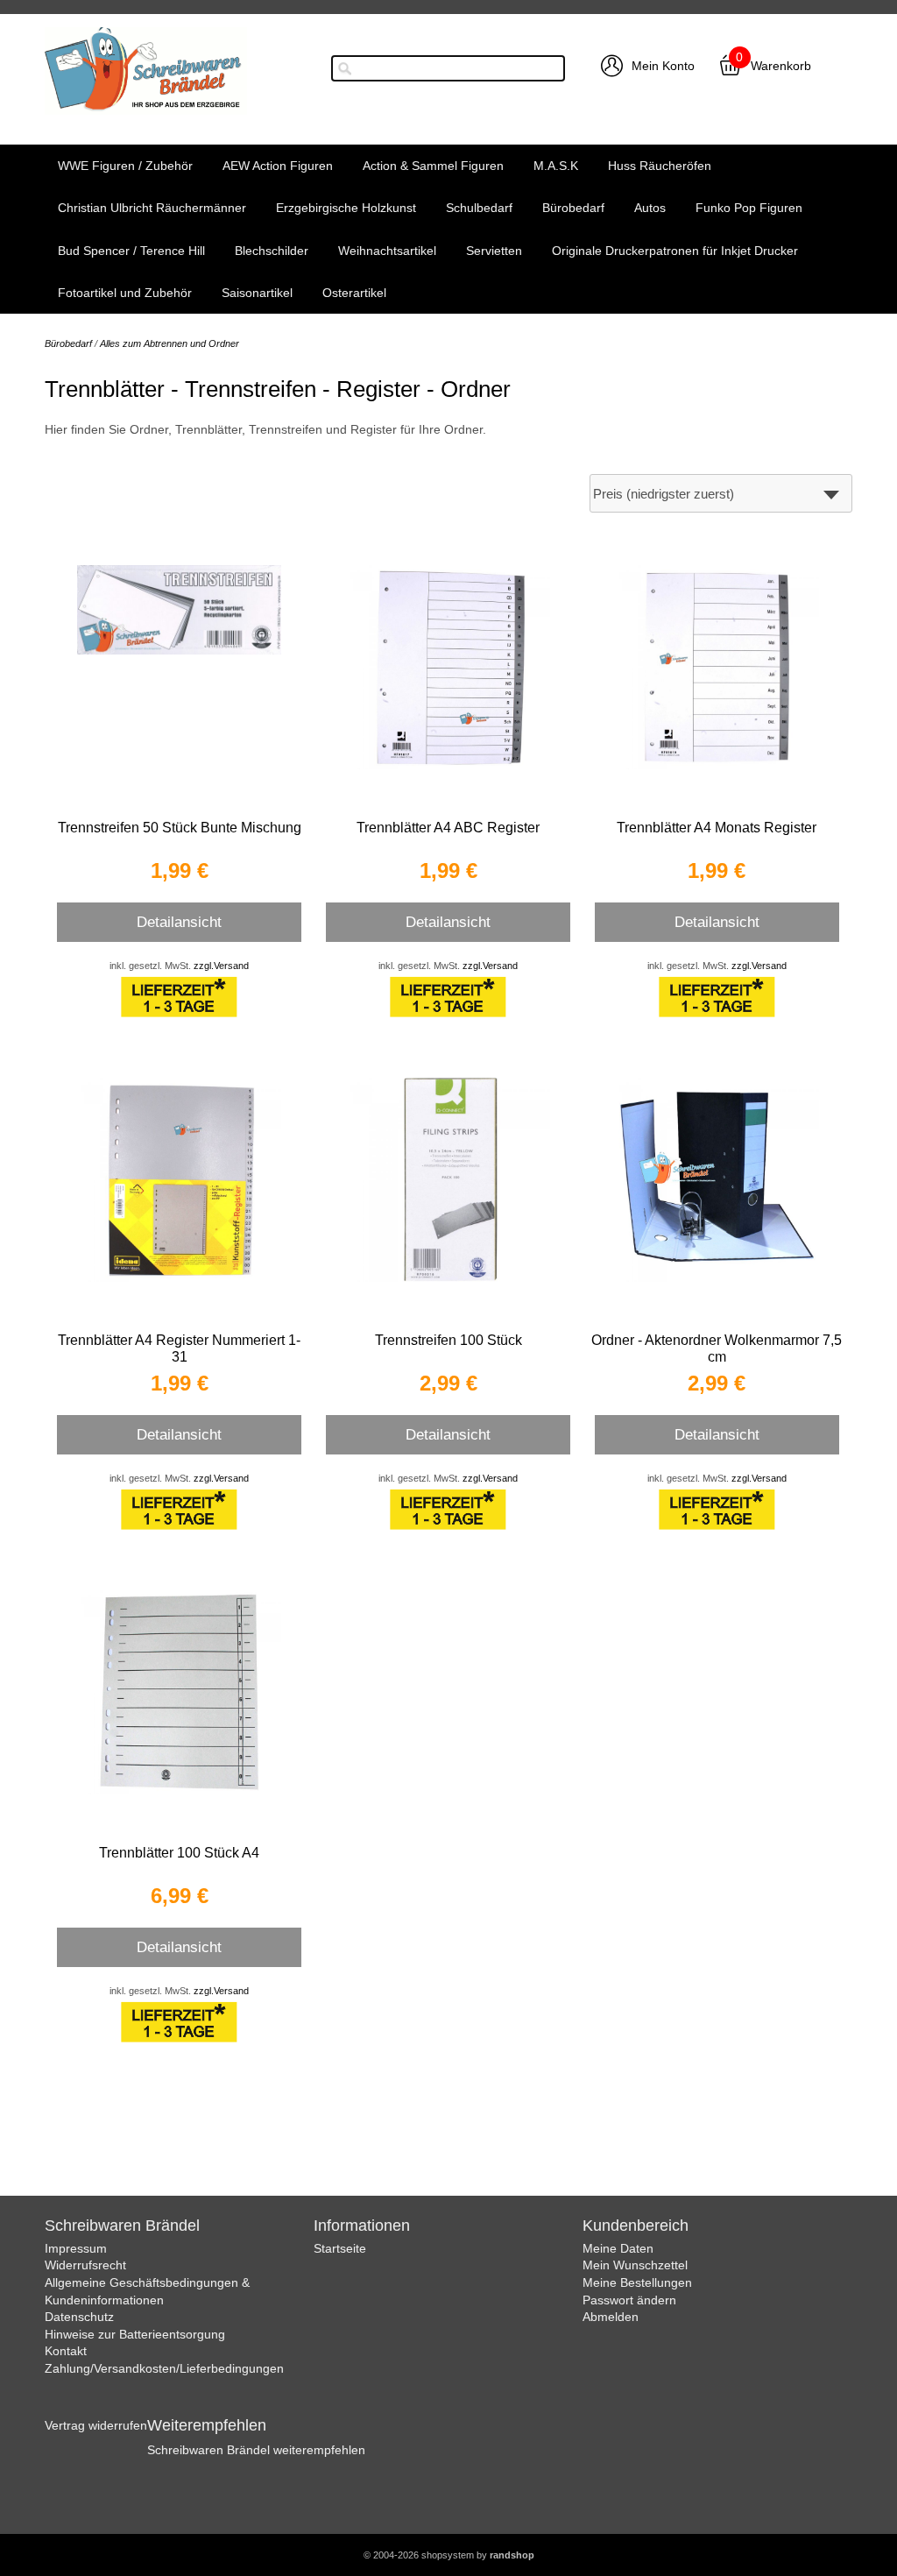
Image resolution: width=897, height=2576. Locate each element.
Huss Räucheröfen (660, 166)
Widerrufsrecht (85, 2265)
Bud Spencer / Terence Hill (131, 251)
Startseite (340, 2248)
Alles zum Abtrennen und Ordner (170, 343)
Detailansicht (179, 922)
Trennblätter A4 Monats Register (717, 828)
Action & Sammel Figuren (433, 166)
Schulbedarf (479, 208)
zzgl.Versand (221, 966)
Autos (650, 208)
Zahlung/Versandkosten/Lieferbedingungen (164, 2368)
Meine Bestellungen (637, 2282)
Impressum (76, 2248)
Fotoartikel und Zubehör (125, 293)
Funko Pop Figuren (749, 208)
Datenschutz (79, 2317)
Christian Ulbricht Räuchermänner (152, 208)
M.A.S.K (556, 166)
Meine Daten (618, 2248)
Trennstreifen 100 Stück (448, 1340)
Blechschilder (272, 251)
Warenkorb (781, 66)
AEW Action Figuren (278, 166)
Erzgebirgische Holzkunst (346, 208)
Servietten (494, 251)
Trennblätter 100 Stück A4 (179, 1853)
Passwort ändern (629, 2300)
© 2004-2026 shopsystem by (449, 2555)
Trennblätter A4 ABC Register (448, 828)
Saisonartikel (257, 293)
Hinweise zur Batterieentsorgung (135, 2334)
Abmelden (611, 2317)
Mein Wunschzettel (635, 2265)
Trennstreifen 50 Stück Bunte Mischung (180, 828)
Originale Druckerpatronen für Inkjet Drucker (675, 251)
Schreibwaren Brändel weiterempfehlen (256, 2450)
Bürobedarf (573, 208)
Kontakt (66, 2351)
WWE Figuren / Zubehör (125, 166)
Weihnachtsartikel (387, 251)
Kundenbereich (636, 2226)
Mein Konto (663, 66)
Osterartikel (354, 293)
